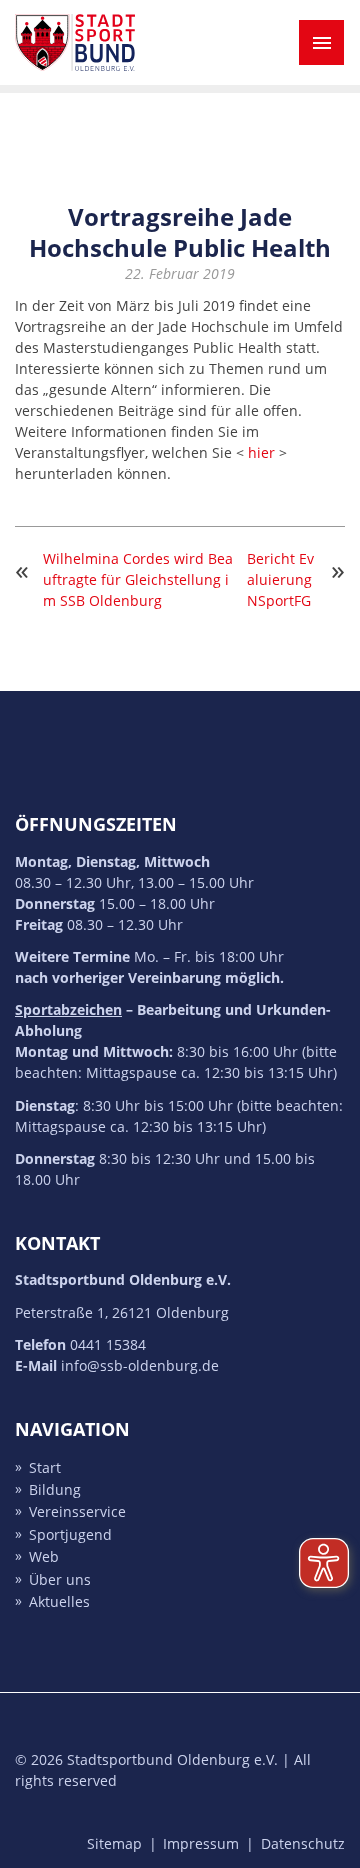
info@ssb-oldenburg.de (140, 1365)
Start (45, 1467)
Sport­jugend (70, 1534)
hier (261, 452)
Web (44, 1557)
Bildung (55, 1489)
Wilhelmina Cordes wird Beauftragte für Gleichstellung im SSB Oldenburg (138, 579)
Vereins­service (77, 1512)
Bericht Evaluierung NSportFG (280, 579)
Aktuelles (59, 1601)
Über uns (60, 1579)
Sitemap (114, 1843)
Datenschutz (303, 1843)
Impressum (201, 1843)
